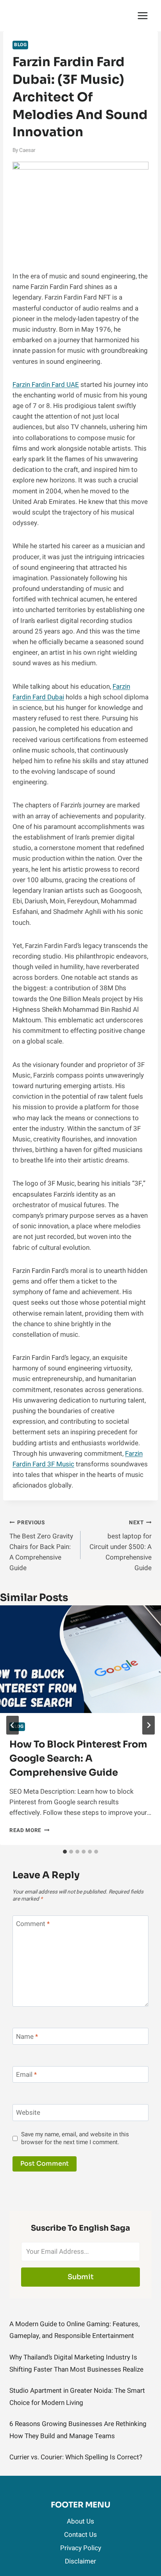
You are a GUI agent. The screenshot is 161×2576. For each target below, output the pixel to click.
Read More (30, 1830)
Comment (33, 1924)
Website (28, 2113)
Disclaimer (80, 2561)
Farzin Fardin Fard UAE (46, 385)
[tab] (65, 1852)
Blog (20, 45)
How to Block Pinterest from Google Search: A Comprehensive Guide (78, 1758)
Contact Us (80, 2535)
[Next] (148, 1725)
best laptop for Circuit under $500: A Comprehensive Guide (121, 1546)
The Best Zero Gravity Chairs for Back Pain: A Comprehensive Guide (41, 1546)
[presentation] (80, 1659)
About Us (80, 2521)
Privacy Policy (81, 2548)
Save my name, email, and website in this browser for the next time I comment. (75, 2139)
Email (26, 2075)
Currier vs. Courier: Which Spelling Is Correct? (76, 2457)
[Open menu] (142, 15)
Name (27, 2037)
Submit (81, 2277)
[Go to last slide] (13, 1725)
